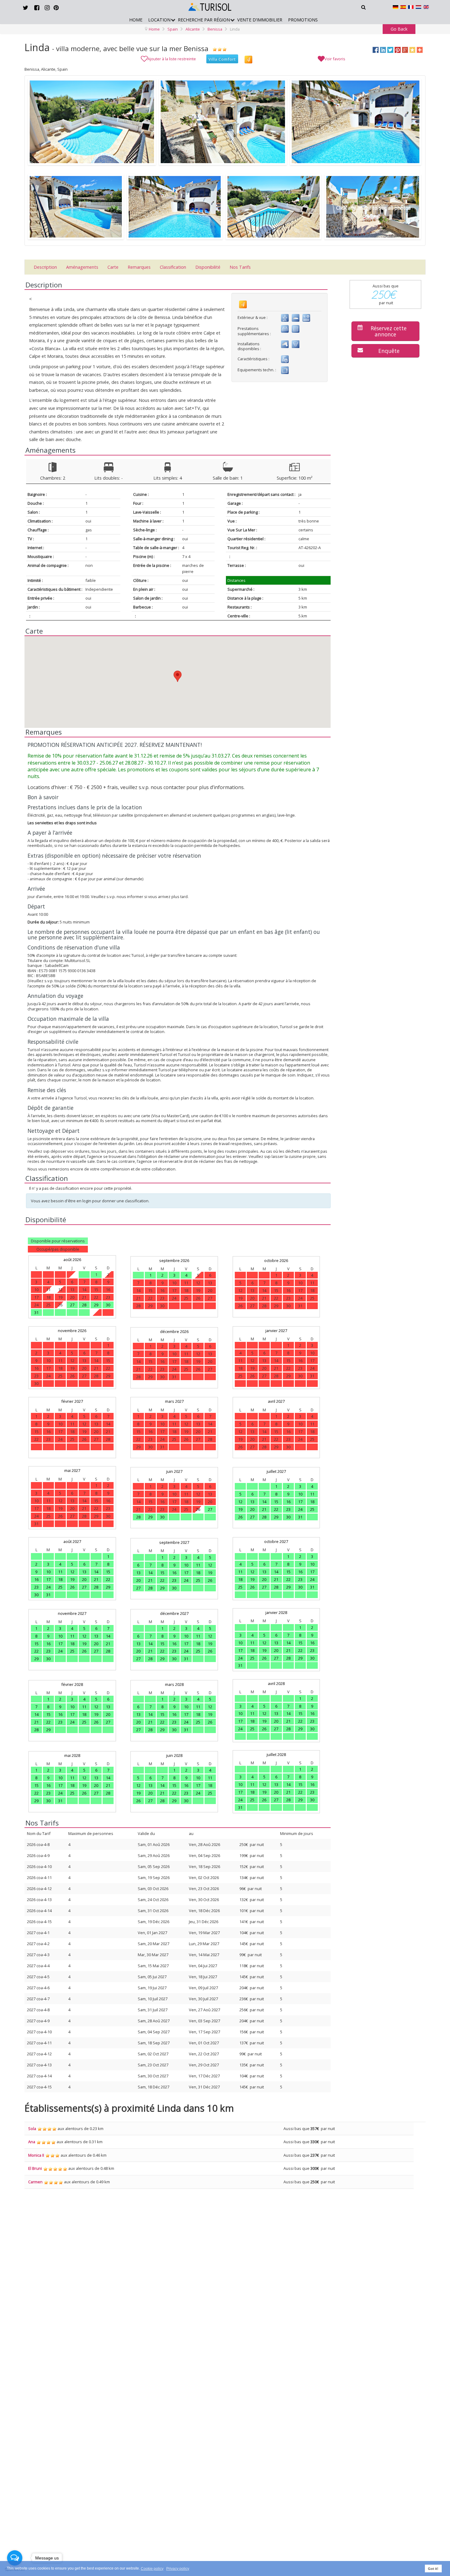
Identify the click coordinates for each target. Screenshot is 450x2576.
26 (198, 1509)
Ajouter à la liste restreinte (172, 59)
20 (252, 1509)
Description (45, 267)
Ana (32, 2142)
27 (72, 1305)
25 (312, 1509)
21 (264, 1509)
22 (276, 1509)
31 (36, 1312)
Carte (113, 267)
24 (300, 1509)
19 (240, 1509)
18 (312, 1502)
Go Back (399, 29)
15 (276, 1502)
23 (288, 1509)
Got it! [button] (433, 2569)
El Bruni (35, 2168)
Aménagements (82, 267)
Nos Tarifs (240, 267)
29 (96, 1305)
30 (108, 1305)
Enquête (389, 351)
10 (300, 1494)
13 (252, 1502)
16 (288, 1502)
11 (312, 1494)
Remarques (139, 267)
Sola (32, 2129)
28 (84, 1305)
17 (300, 1502)
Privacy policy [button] (178, 2569)
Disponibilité (208, 267)
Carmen (35, 2182)
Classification (173, 267)
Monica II (36, 2155)
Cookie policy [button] (152, 2569)
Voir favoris (335, 59)
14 (264, 1502)
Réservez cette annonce (389, 331)
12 (240, 1502)
